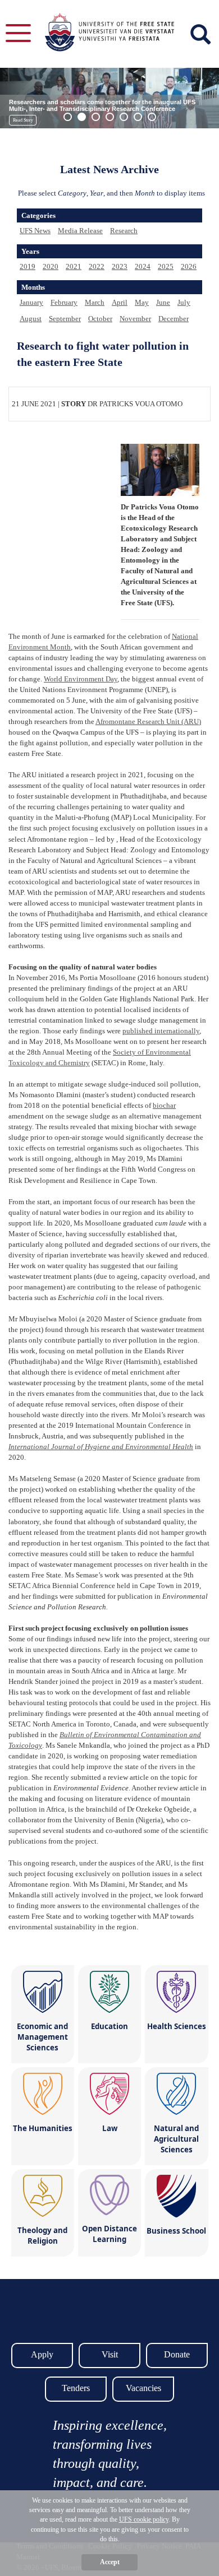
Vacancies (143, 2388)
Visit (110, 2354)
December (174, 319)
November (135, 319)
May (142, 302)
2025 (166, 266)
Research (124, 231)
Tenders (76, 2388)
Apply (42, 2354)
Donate (177, 2354)
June (163, 302)
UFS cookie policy (144, 2519)
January (31, 302)
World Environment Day (81, 679)
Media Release (80, 231)
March (95, 302)
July (184, 302)
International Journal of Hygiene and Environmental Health (101, 1447)
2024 (143, 266)
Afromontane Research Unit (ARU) (148, 721)
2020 (51, 266)
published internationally (161, 1031)
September (65, 319)
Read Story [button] (23, 120)
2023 (120, 266)
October (100, 319)
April (120, 302)
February (64, 302)
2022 (97, 266)
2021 (74, 266)
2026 (189, 266)
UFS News (35, 231)
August (31, 319)
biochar (164, 1105)
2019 (28, 266)
